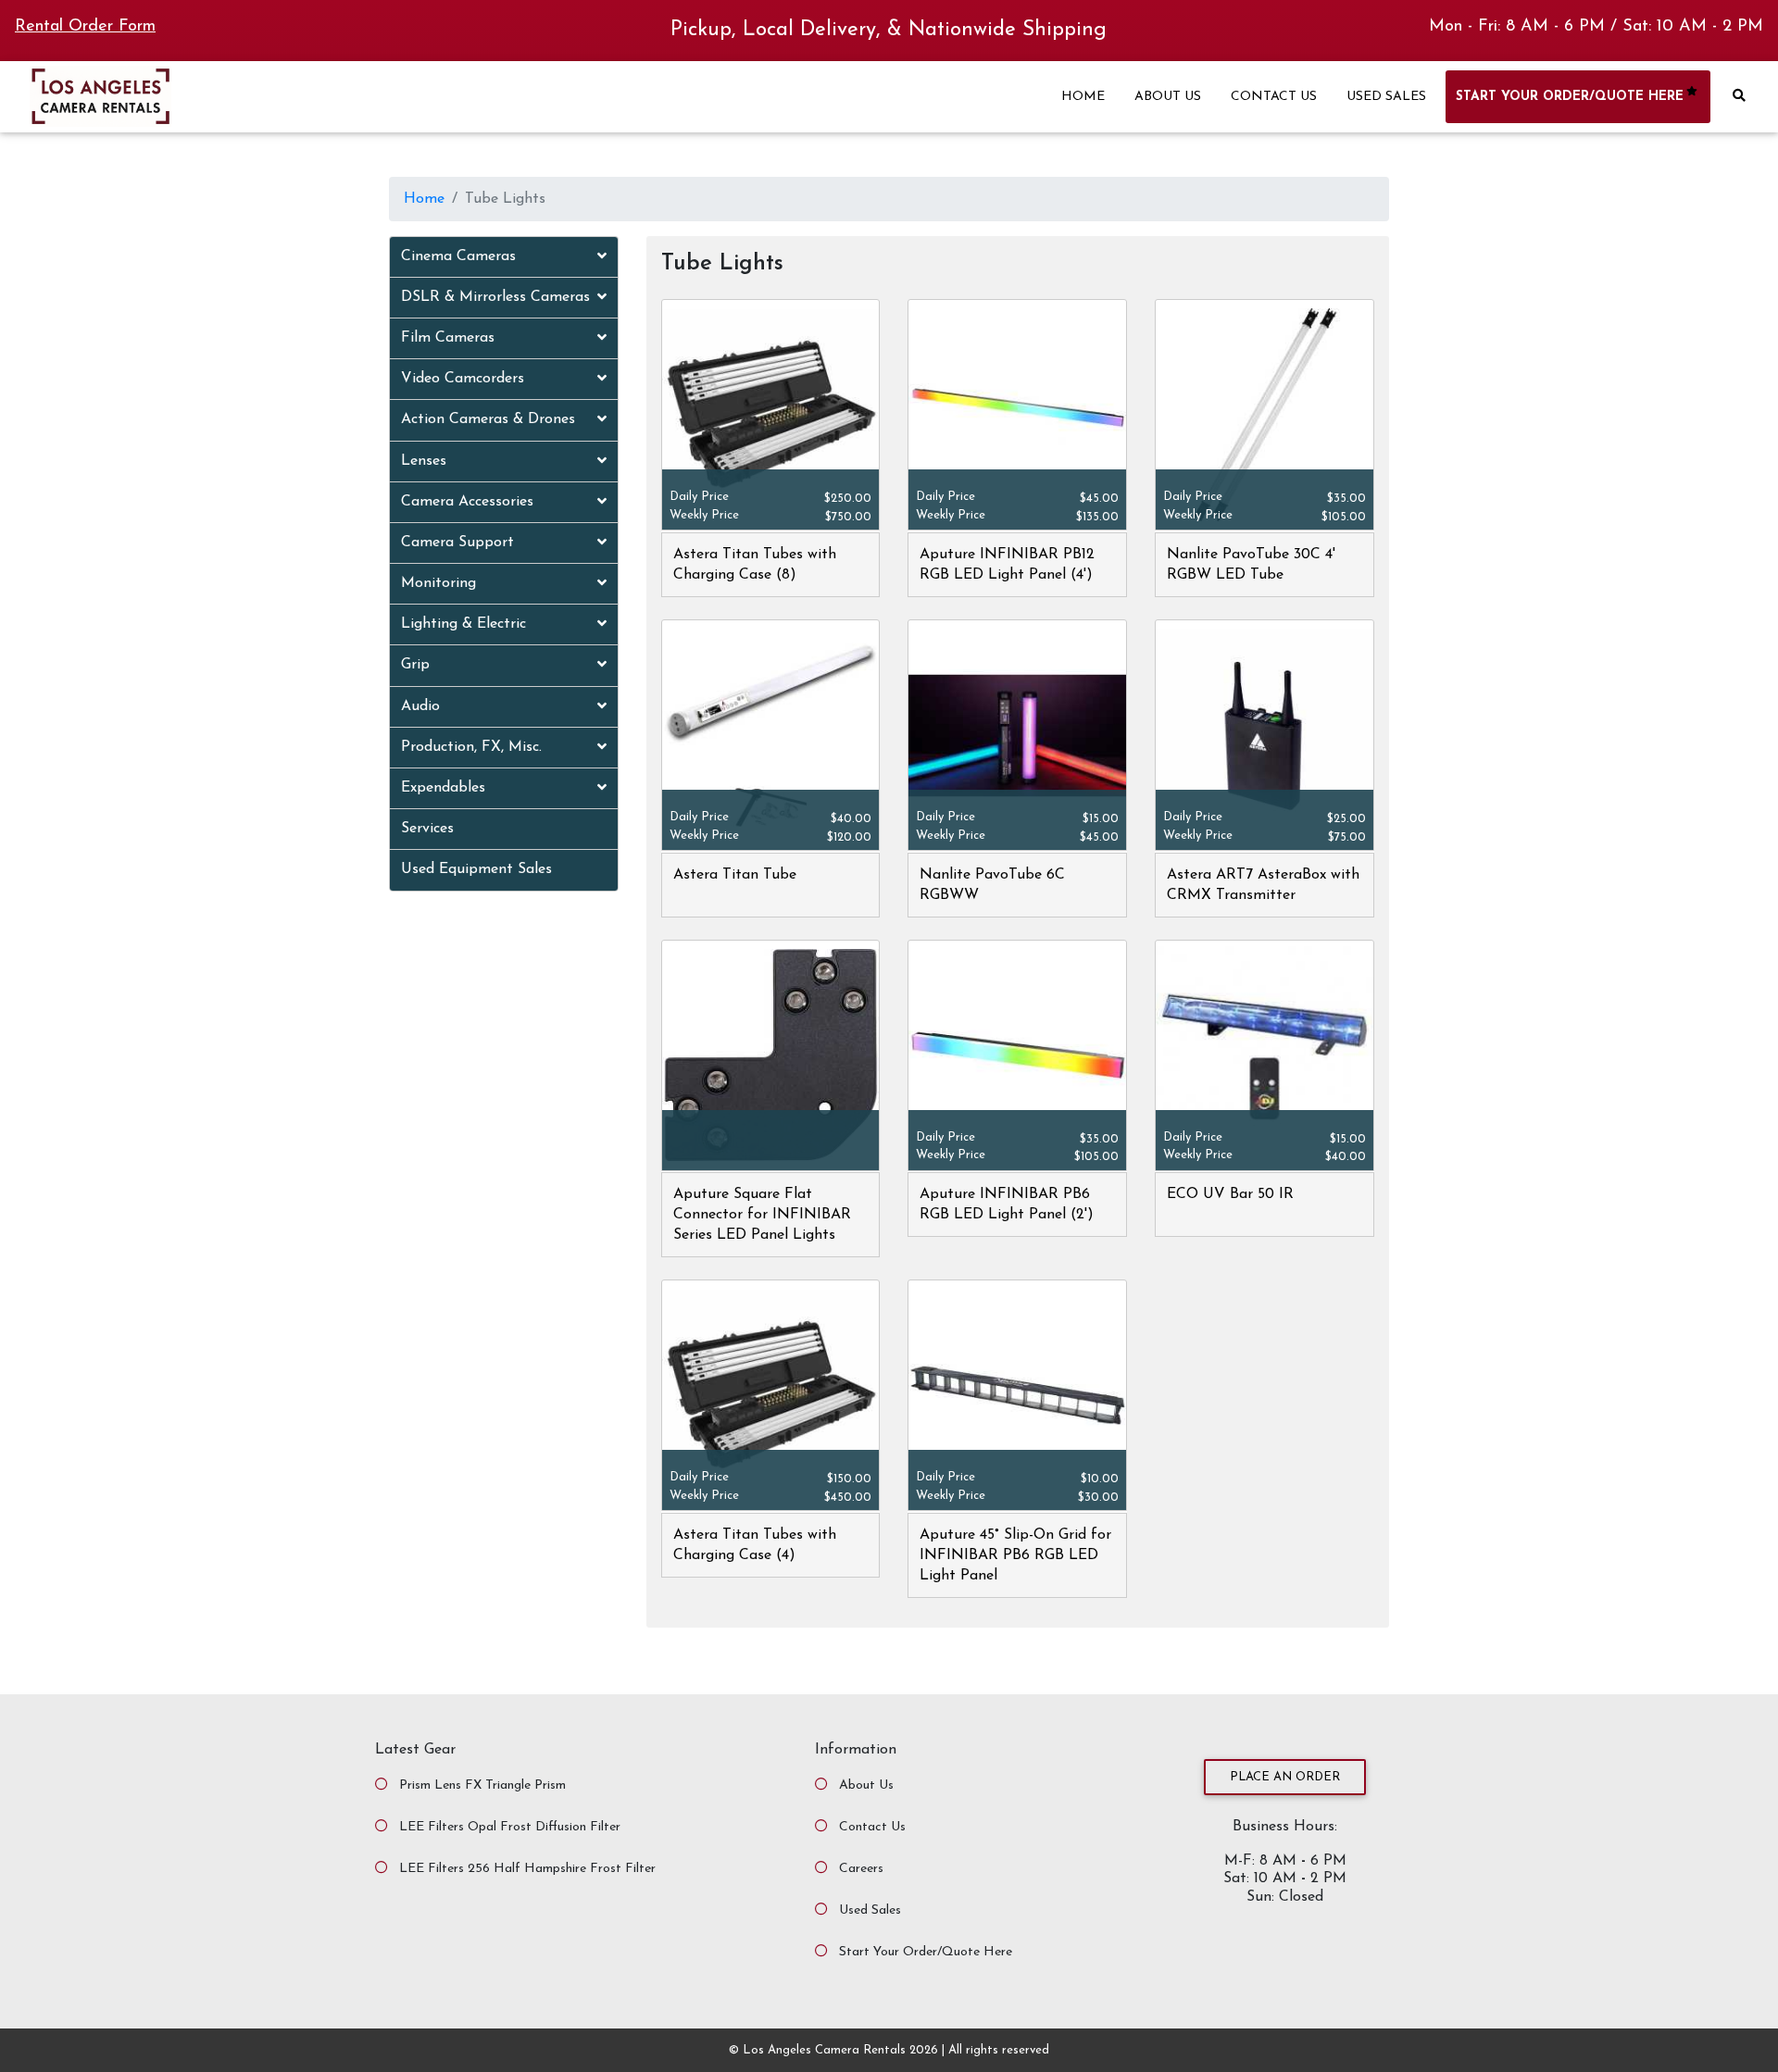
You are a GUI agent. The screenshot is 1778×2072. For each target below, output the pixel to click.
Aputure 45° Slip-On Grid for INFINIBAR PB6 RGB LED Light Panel (1015, 1555)
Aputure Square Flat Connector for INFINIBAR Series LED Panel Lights (762, 1215)
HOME (1083, 97)
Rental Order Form (85, 27)
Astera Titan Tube (735, 875)
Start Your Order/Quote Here (926, 1952)
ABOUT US (1168, 97)
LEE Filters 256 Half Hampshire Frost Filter (527, 1869)
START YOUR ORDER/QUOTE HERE (1570, 97)
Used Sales (870, 1910)
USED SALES (1386, 97)
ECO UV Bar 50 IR (1230, 1194)
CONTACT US (1274, 97)
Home (424, 199)
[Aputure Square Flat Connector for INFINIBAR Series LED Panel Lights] (771, 1056)
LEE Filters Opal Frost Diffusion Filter (510, 1827)
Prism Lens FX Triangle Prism (482, 1785)
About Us (866, 1785)
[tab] (504, 257)
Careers (861, 1869)
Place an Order (1285, 1777)
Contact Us (872, 1827)
